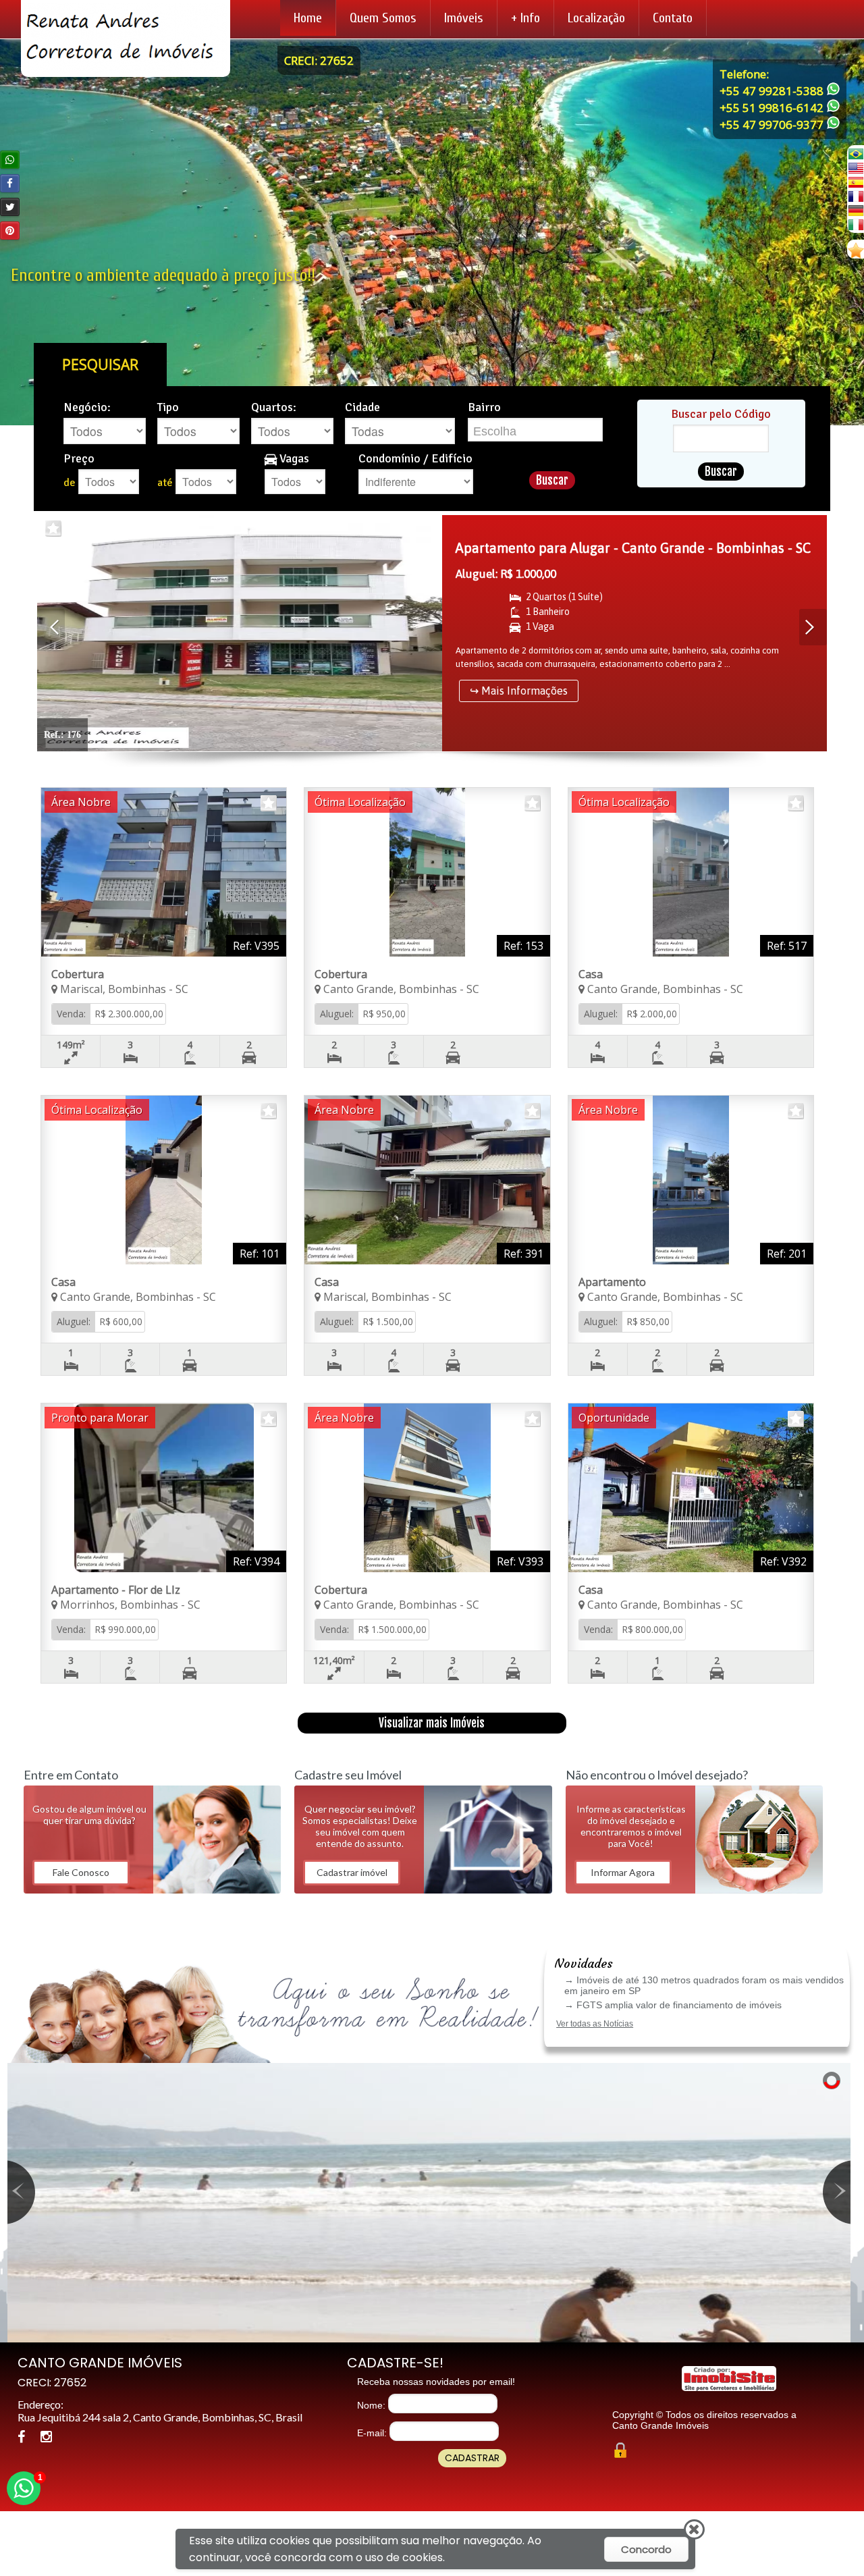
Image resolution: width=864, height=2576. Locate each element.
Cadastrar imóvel (352, 1872)
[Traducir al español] (856, 182)
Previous (51, 627)
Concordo (646, 2549)
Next (813, 627)
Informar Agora (623, 1872)
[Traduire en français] (856, 196)
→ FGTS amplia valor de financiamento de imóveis (673, 2005)
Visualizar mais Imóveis (432, 1723)
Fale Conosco (81, 1872)
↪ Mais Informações (519, 691)
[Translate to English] (856, 168)
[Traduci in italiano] (856, 224)
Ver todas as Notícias (595, 2024)
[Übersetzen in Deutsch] (856, 210)
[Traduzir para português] (856, 154)
